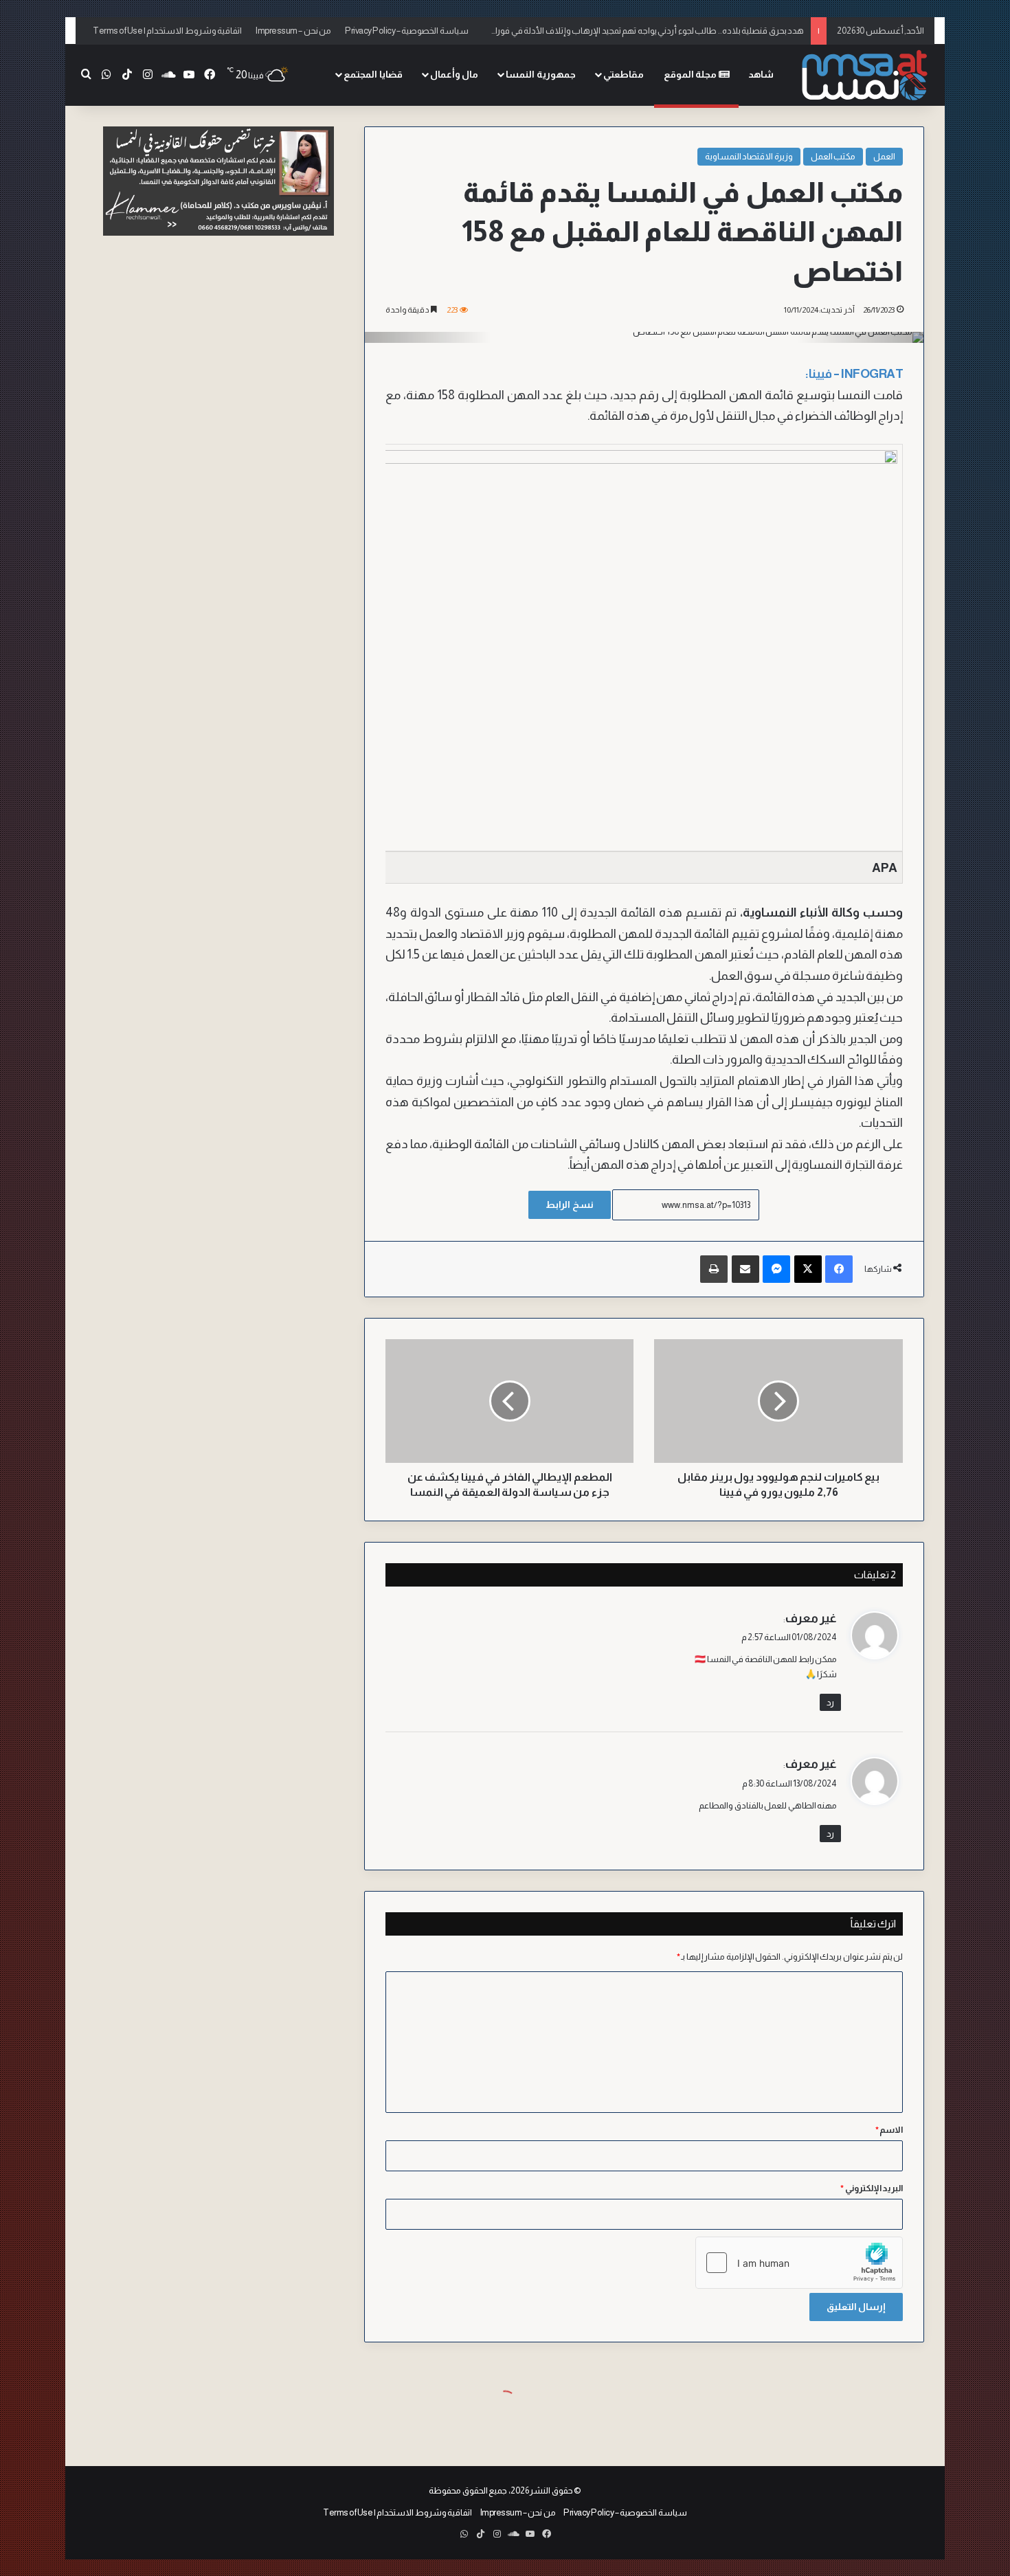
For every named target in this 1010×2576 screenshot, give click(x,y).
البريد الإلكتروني (872, 2188)
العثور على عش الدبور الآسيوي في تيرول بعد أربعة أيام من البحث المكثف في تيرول (661, 31)
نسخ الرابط (570, 1205)
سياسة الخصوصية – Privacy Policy (407, 31)
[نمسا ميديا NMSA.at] (866, 75)
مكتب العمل (833, 156)
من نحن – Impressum (293, 31)
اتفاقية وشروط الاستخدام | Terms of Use (167, 31)
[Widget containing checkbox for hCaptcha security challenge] (799, 2263)
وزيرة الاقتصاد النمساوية (749, 156)
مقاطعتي (624, 74)
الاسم (889, 2130)
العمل (884, 156)
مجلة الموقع (691, 74)
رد (830, 1702)
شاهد (761, 74)
